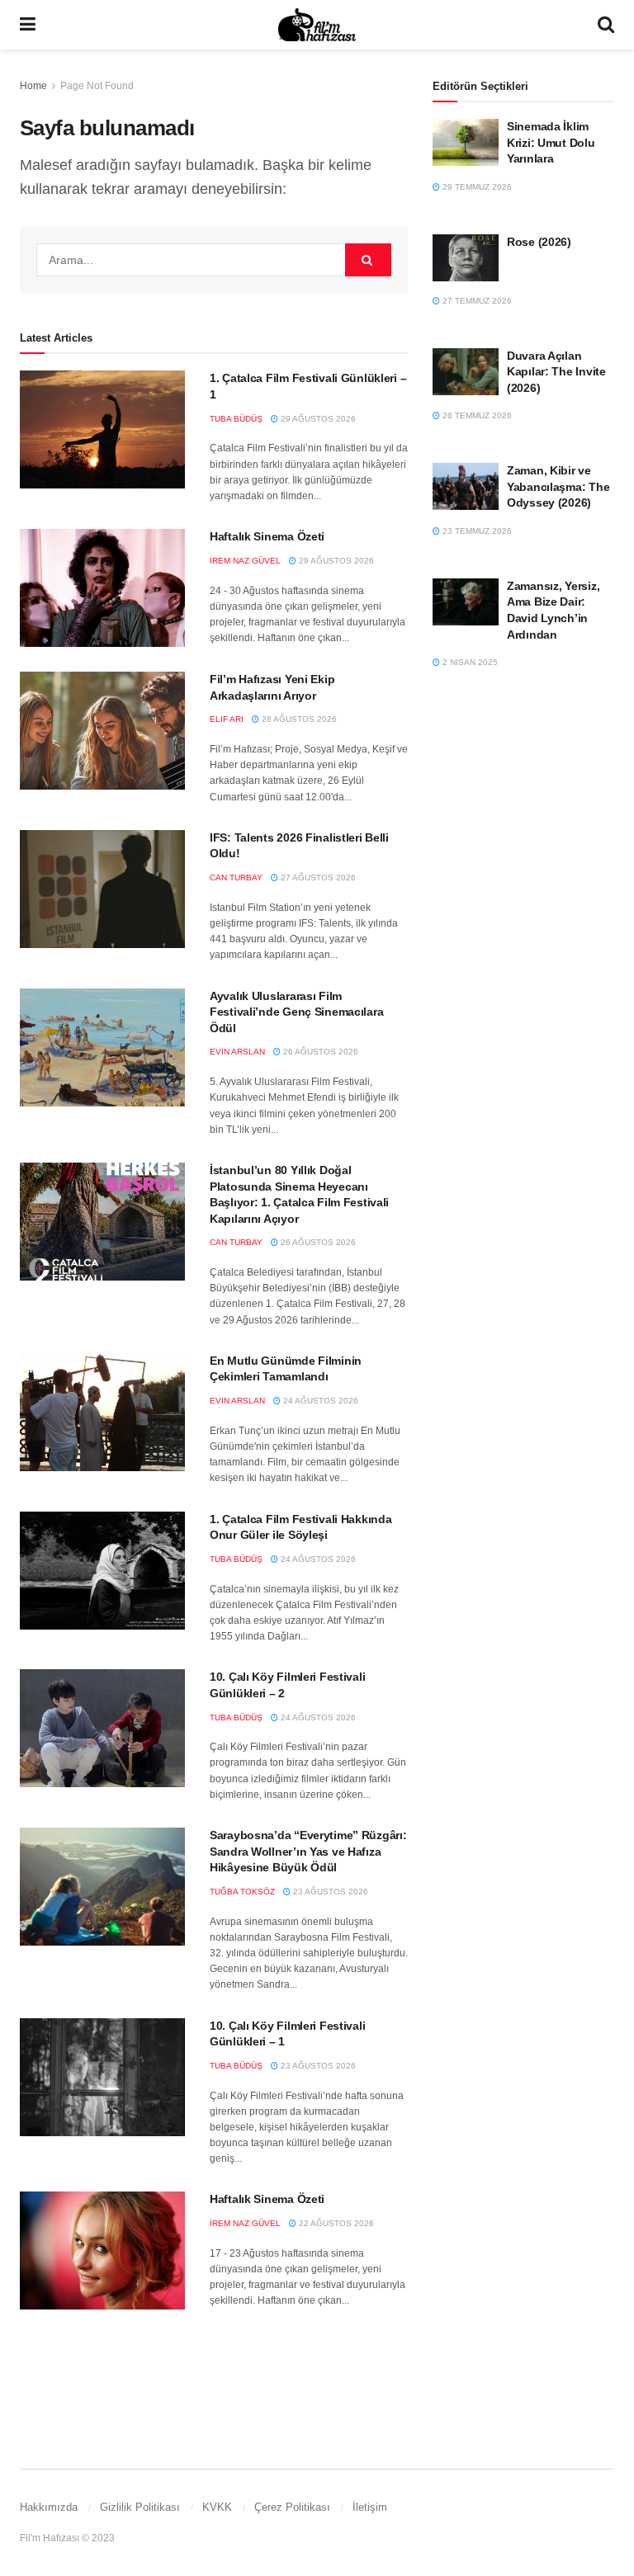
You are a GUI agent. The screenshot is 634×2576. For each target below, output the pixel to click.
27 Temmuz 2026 (476, 301)
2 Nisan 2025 (469, 662)
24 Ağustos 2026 (319, 1401)
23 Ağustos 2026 (329, 1892)
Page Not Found (97, 86)
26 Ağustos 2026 (319, 1052)
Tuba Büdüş (236, 419)
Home (33, 86)
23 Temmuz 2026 (476, 531)
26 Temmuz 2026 (476, 415)
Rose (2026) (539, 242)
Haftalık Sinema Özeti (267, 536)
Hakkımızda (49, 2507)
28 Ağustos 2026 (298, 719)
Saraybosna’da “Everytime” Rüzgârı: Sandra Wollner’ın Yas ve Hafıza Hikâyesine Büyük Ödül (308, 1851)
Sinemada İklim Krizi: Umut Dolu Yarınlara (551, 142)
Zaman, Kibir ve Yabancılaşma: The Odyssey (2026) (558, 486)
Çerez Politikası (292, 2507)
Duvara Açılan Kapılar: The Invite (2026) (556, 372)
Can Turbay (236, 878)
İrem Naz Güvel (245, 561)
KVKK (217, 2507)
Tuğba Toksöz (242, 1892)
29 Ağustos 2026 (317, 419)
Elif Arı (227, 719)
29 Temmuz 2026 (476, 187)
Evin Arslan (237, 1052)
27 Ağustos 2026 (317, 878)
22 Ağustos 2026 (335, 2223)
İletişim (370, 2507)
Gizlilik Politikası (140, 2507)
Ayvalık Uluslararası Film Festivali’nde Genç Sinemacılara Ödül (296, 1012)
